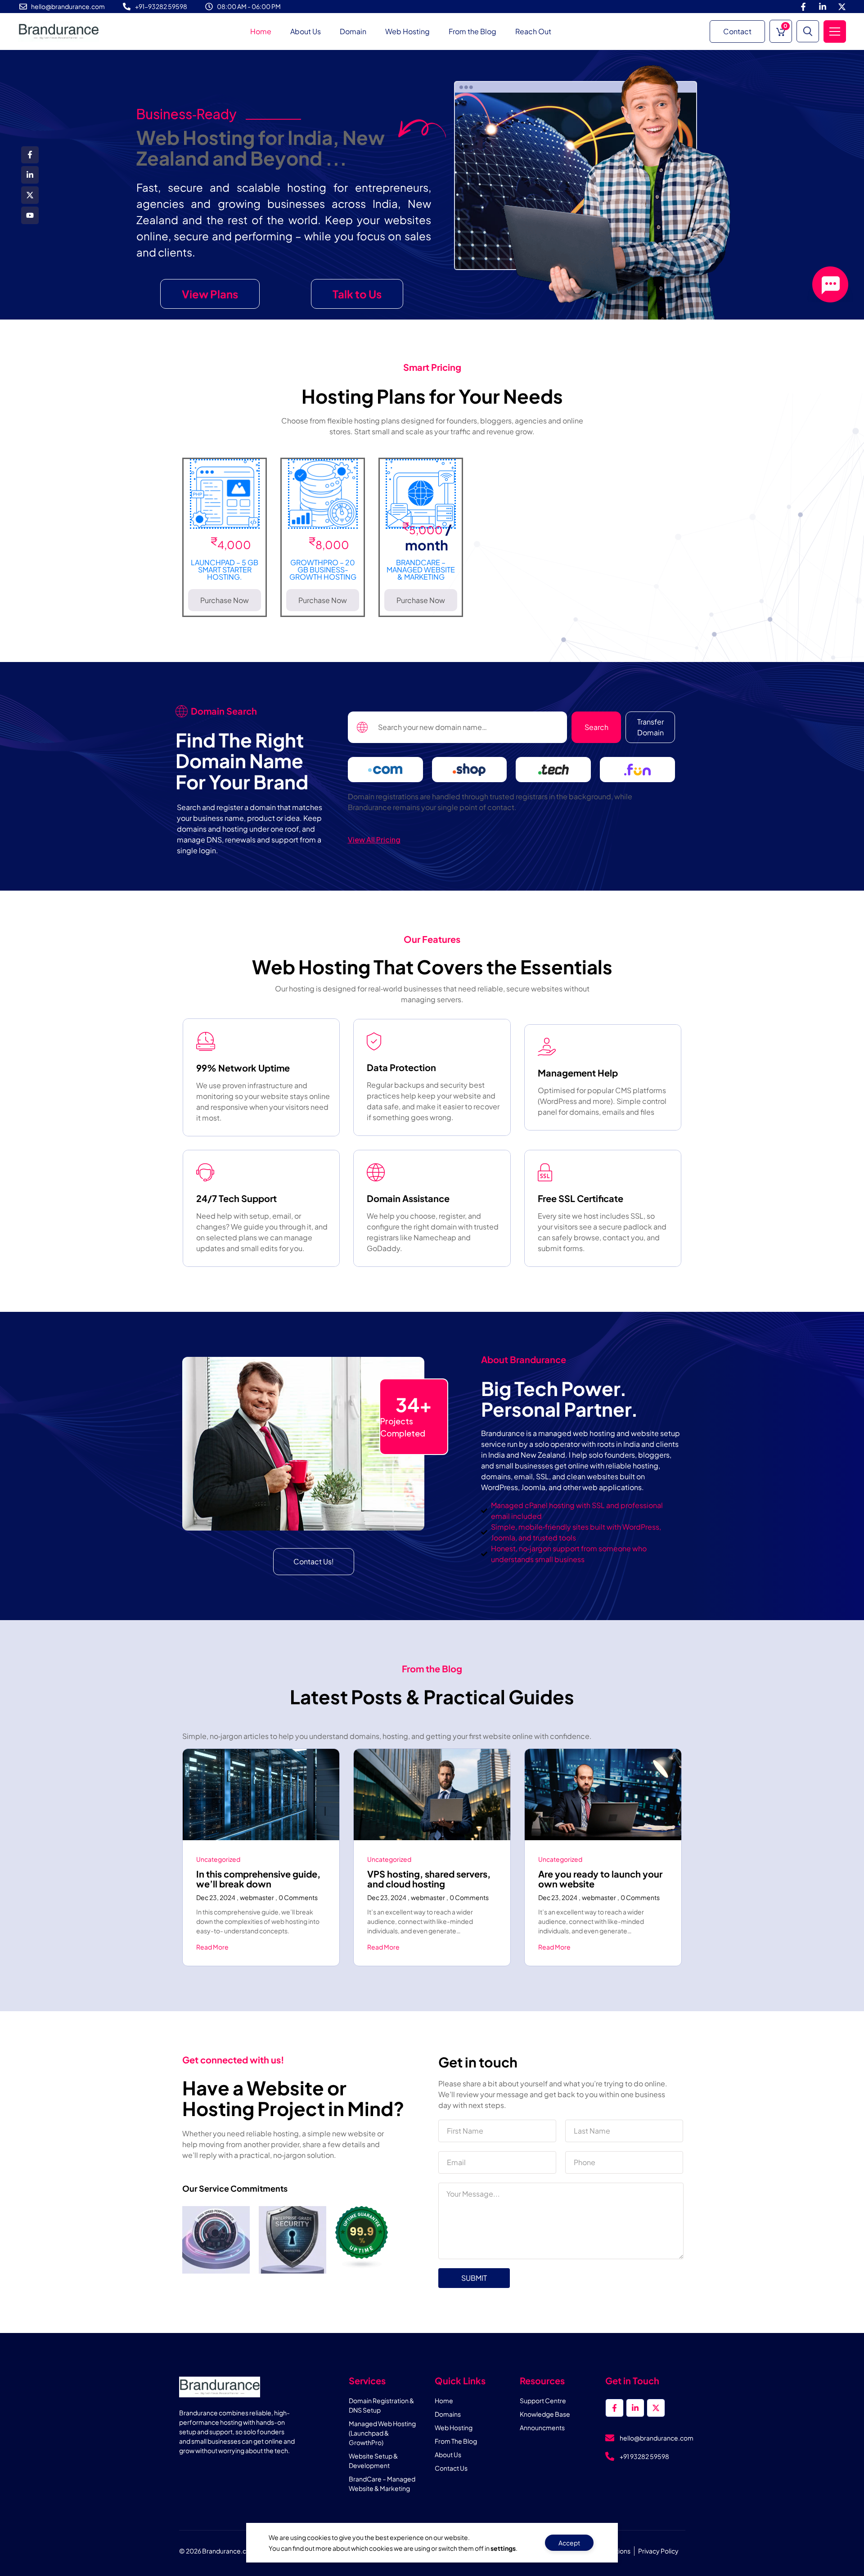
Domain (353, 31)
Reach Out (533, 31)
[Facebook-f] (803, 7)
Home (261, 31)
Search (596, 727)
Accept (569, 2543)
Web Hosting (407, 31)
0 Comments (298, 1897)
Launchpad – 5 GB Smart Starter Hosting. (225, 570)
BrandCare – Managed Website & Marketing (421, 570)
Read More (212, 1947)
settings (503, 2548)
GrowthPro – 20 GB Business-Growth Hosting (323, 570)
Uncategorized (218, 1859)
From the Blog (472, 31)
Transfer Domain (650, 727)
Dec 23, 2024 (216, 1897)
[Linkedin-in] (823, 7)
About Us (306, 31)
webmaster (257, 1897)
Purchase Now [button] (225, 600)
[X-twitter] (842, 7)
